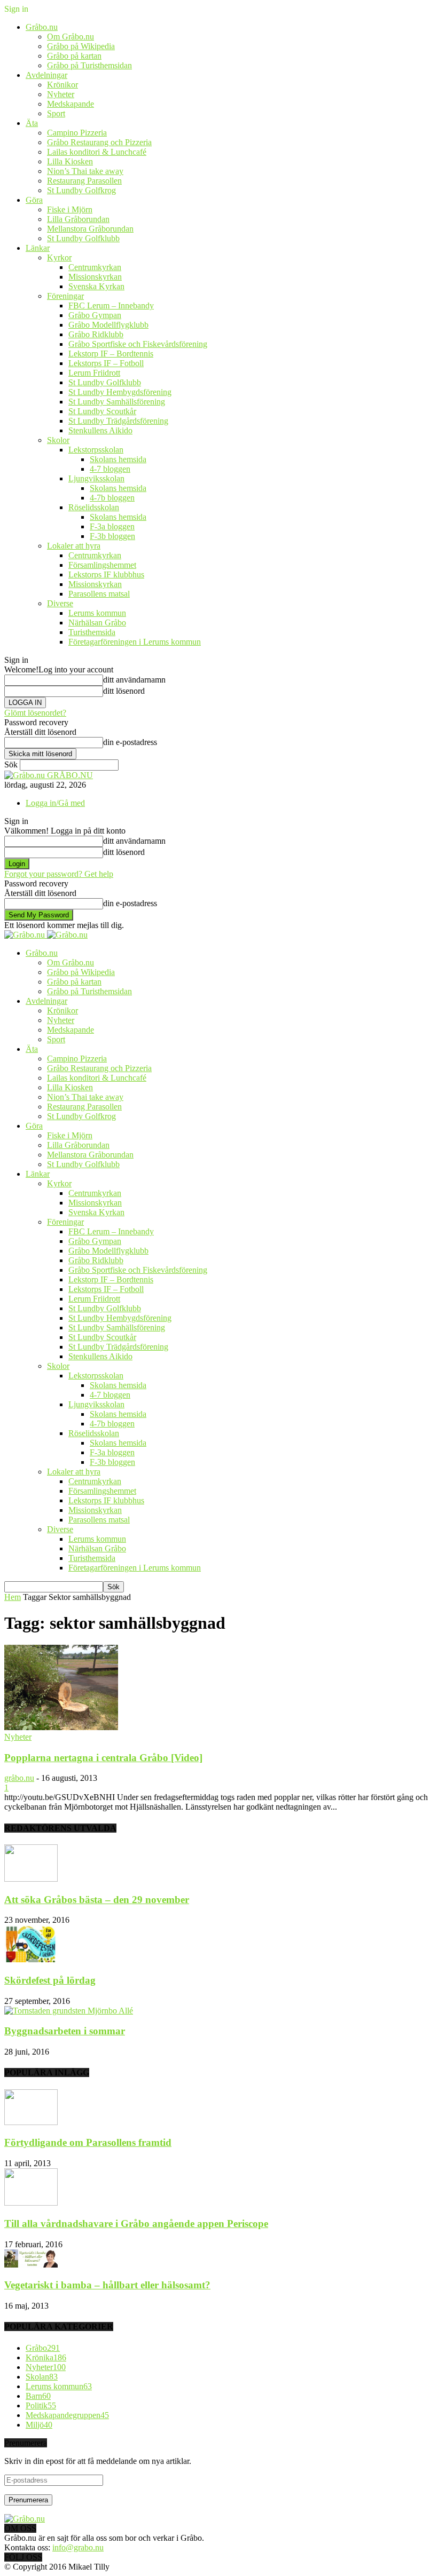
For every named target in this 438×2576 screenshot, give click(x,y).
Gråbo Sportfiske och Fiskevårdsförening (138, 344)
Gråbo (43, 2348)
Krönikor (62, 85)
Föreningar (65, 296)
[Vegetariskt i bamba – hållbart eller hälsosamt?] (31, 2265)
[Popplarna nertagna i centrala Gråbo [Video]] (61, 1727)
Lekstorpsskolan (96, 450)
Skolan (42, 2377)
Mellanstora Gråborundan (90, 229)
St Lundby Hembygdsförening (120, 392)
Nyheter (61, 94)
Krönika (46, 2357)
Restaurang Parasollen (84, 181)
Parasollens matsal (99, 594)
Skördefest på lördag (50, 1980)
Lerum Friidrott (94, 373)
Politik (41, 2405)
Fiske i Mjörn (70, 209)
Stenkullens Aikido (100, 430)
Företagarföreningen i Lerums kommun (135, 642)
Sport (56, 113)
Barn (38, 2396)
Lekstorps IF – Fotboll (106, 363)
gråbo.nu (19, 1778)
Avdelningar (46, 75)
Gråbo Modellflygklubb (108, 325)
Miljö (39, 2425)
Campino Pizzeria (77, 133)
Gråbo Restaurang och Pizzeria (99, 142)
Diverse (60, 603)
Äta (32, 123)
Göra (34, 200)
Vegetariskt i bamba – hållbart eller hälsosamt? (107, 2285)
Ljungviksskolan (96, 478)
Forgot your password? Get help (59, 874)
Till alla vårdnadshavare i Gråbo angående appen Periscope (136, 2224)
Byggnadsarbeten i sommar (65, 2031)
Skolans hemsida (118, 459)
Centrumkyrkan (95, 267)
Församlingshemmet (102, 565)
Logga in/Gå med (55, 803)
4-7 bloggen (110, 469)
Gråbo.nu (42, 27)
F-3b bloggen (112, 536)
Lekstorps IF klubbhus (106, 574)
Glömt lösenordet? (35, 713)
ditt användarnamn (134, 680)
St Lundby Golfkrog (81, 190)
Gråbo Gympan (95, 315)
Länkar (38, 248)
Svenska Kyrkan (96, 286)
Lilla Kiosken (70, 161)
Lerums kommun (97, 613)
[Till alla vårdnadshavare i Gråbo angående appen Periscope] (31, 2203)
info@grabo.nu (78, 2547)
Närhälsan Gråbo (97, 623)
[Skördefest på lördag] (31, 1959)
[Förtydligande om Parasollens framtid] (31, 2122)
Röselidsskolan (94, 507)
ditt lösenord (124, 691)
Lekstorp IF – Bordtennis (111, 354)
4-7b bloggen (112, 498)
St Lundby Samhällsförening (117, 402)
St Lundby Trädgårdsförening (118, 421)
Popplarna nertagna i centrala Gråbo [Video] (103, 1758)
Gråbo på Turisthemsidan (89, 65)
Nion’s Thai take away (85, 171)
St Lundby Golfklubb (83, 238)
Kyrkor (59, 257)
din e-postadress (130, 742)
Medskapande (71, 104)
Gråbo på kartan (74, 56)
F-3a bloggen (112, 526)
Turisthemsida (92, 632)
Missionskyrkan (95, 277)
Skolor (58, 440)
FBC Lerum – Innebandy (111, 306)
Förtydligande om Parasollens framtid (88, 2142)
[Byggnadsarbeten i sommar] (69, 2011)
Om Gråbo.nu (71, 37)
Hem (13, 1597)
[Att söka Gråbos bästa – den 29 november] (31, 1879)
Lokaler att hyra (74, 546)
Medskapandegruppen (67, 2415)
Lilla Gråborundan (78, 219)
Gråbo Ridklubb (96, 334)
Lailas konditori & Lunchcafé (97, 152)
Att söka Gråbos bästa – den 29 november (97, 1900)
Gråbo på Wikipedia (81, 46)
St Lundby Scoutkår (102, 411)
